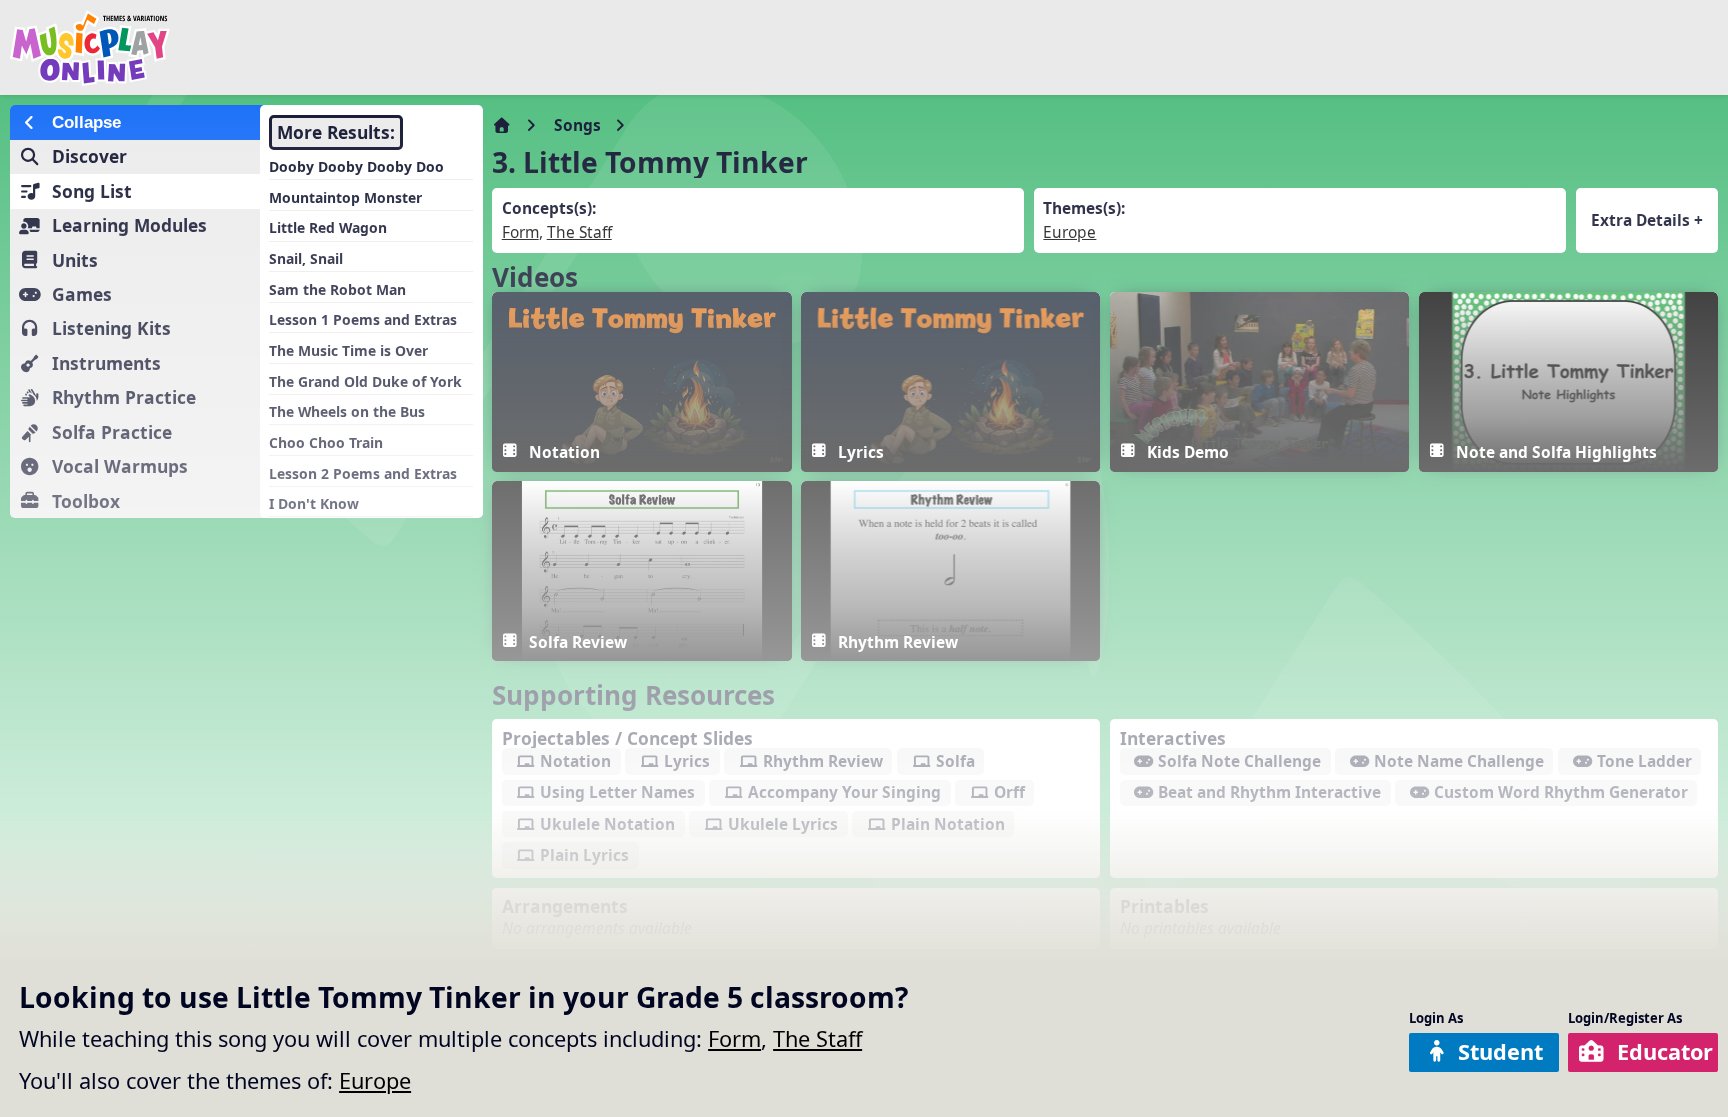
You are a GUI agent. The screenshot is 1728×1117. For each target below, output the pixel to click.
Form (734, 1038)
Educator (1665, 1051)
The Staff (817, 1038)
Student (1500, 1051)
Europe (375, 1080)
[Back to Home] (292, 48)
